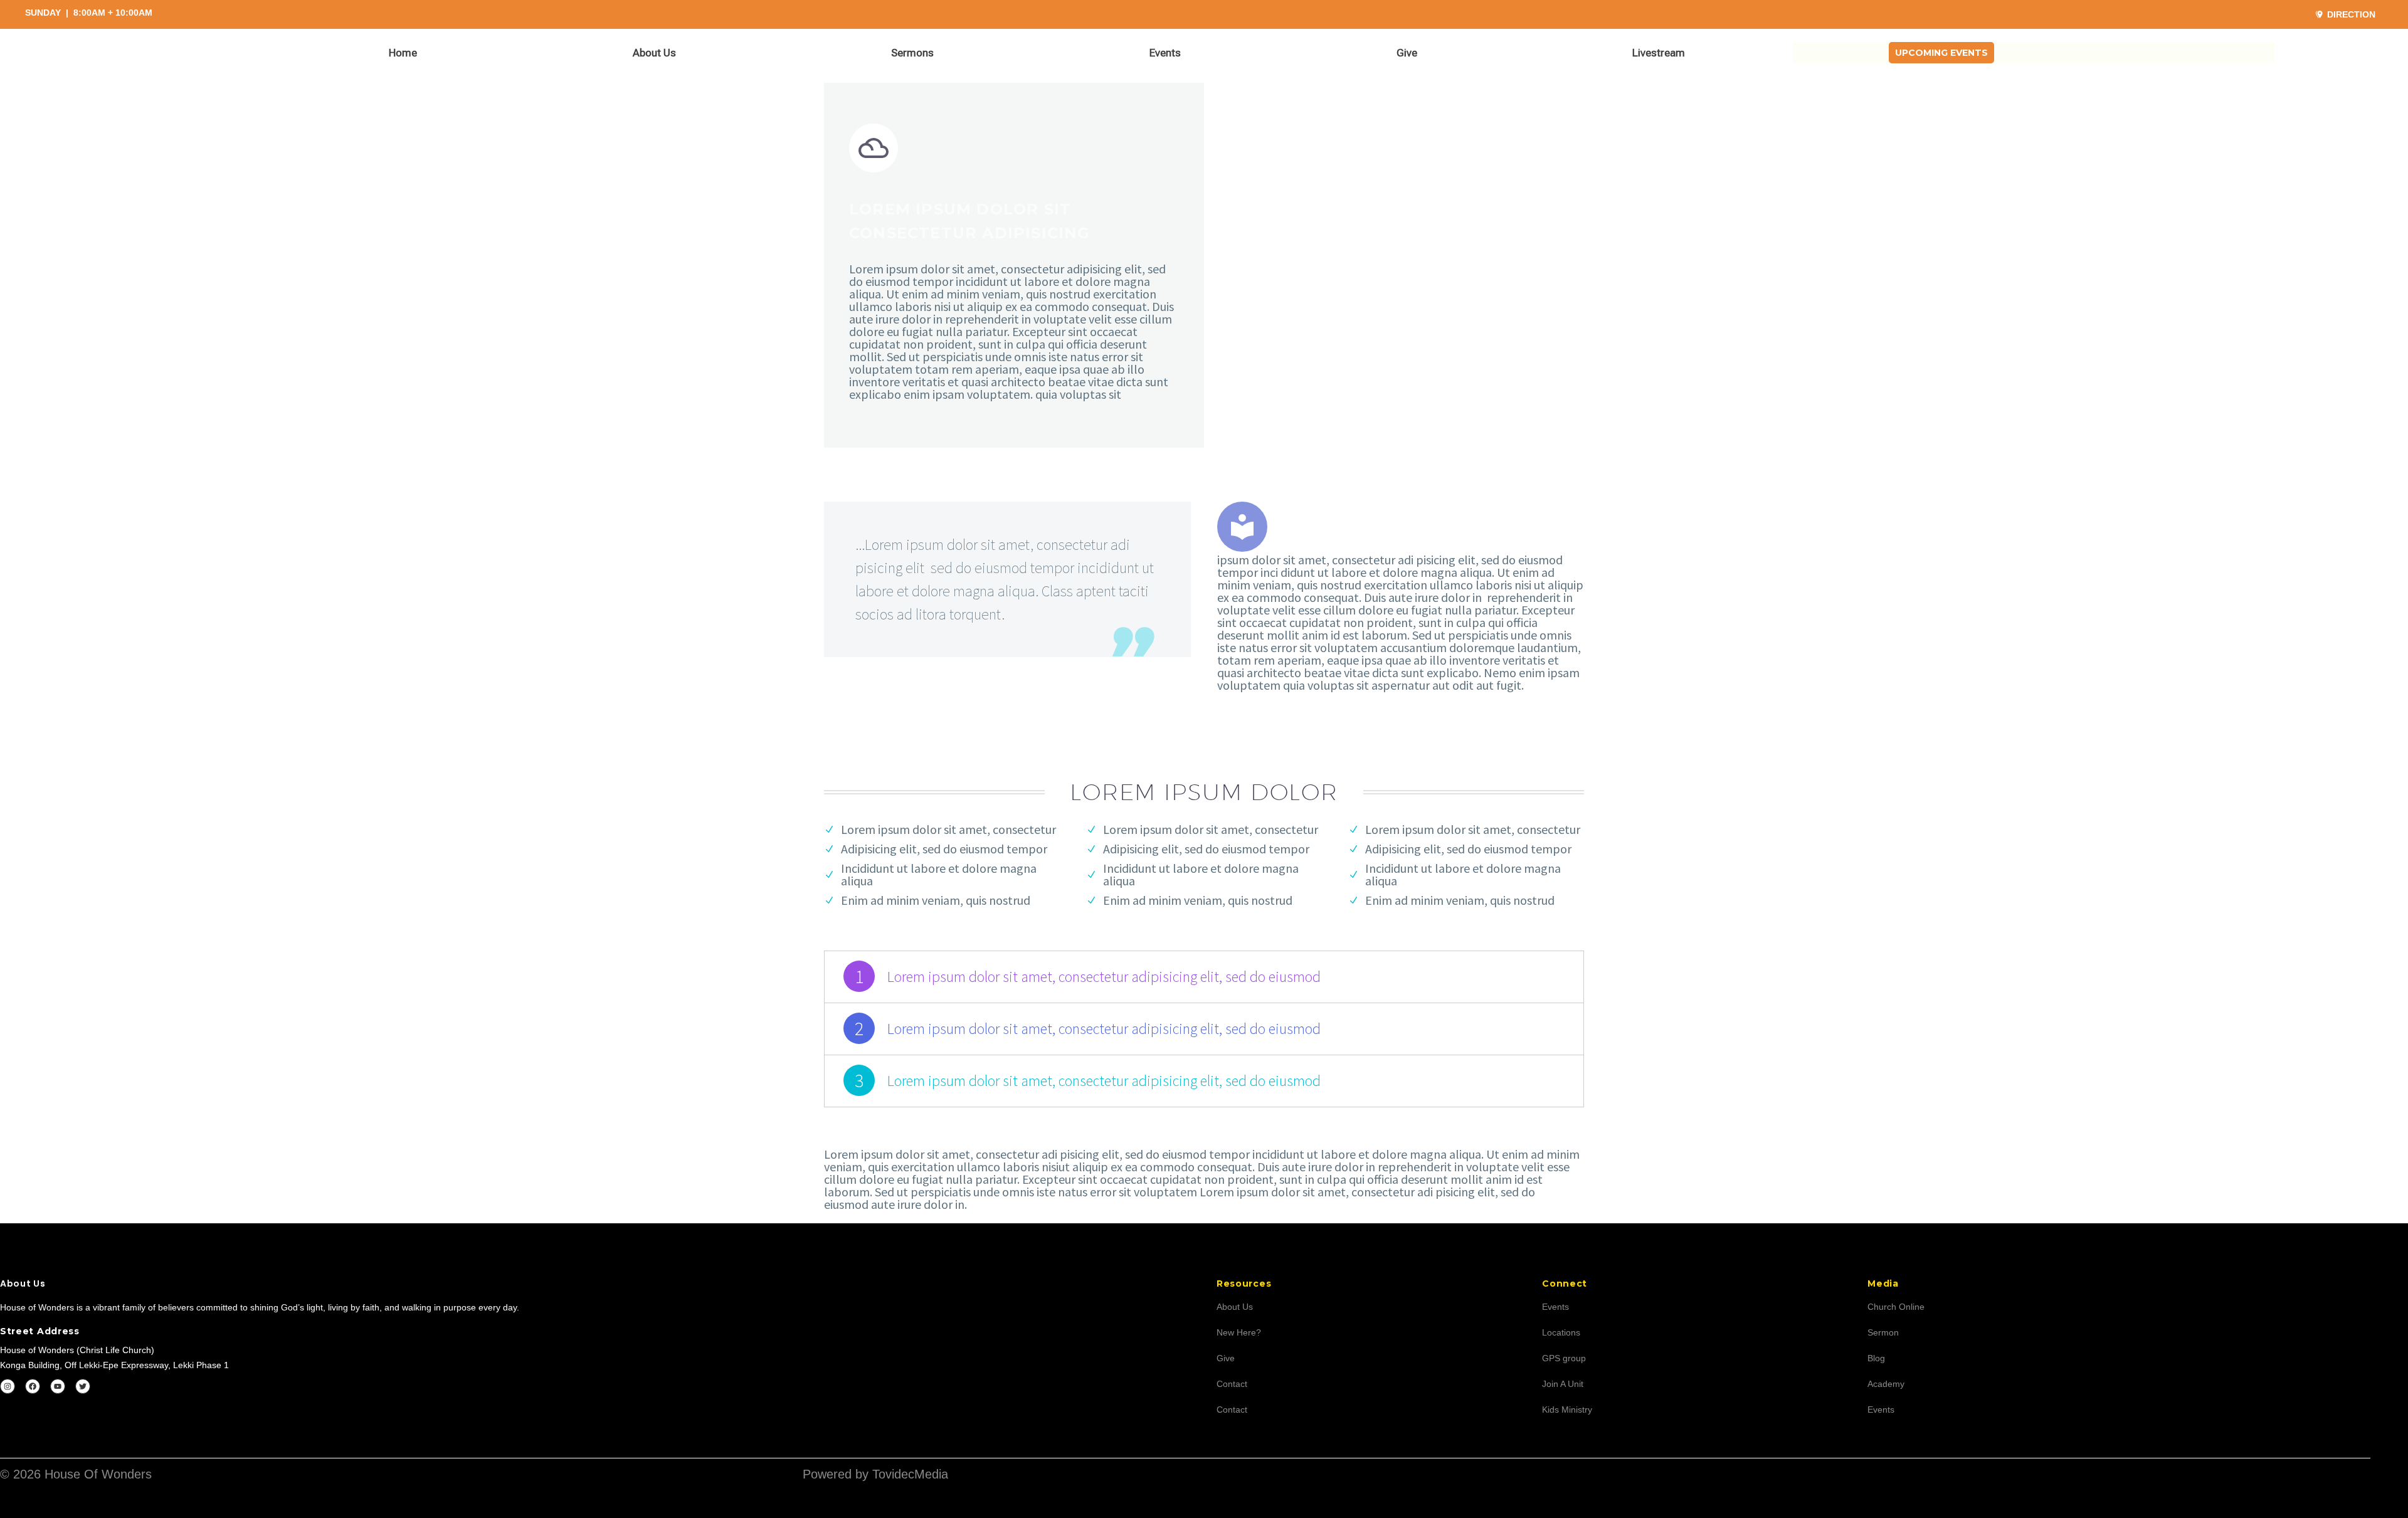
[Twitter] (83, 1386)
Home (403, 53)
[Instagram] (8, 1386)
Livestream (1659, 53)
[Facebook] (33, 1386)
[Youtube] (58, 1386)
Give (1407, 53)
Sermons (912, 53)
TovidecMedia (910, 1474)
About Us (654, 53)
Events (1165, 53)
